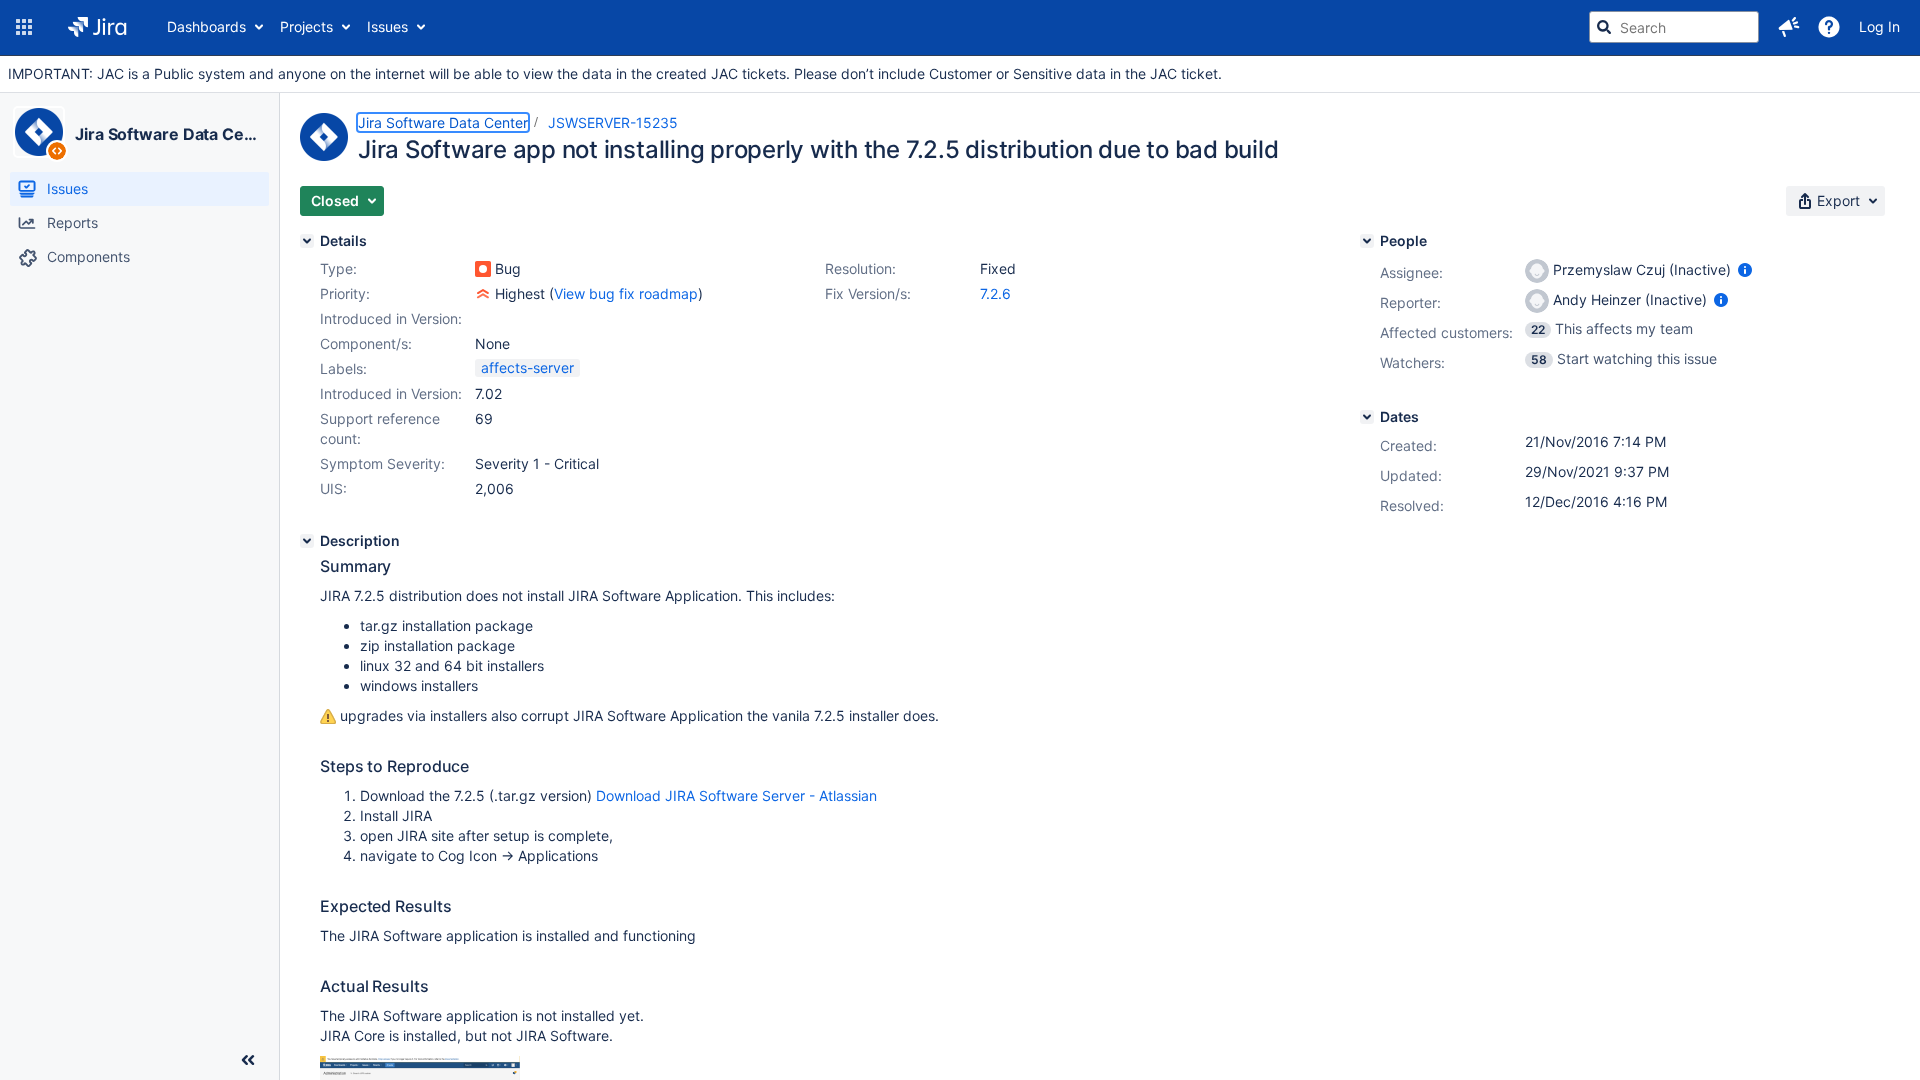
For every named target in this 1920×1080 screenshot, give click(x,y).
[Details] (307, 241)
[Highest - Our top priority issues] (483, 294)
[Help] (1829, 27)
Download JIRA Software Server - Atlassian (736, 795)
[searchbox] (1674, 27)
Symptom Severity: (382, 463)
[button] (24, 27)
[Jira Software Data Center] (39, 132)
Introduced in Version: (391, 393)
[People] (1367, 241)
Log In (1879, 26)
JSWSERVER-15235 (613, 122)
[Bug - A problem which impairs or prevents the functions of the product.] (483, 269)
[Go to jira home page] (97, 27)
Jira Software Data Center (168, 134)
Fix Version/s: (868, 293)
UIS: (333, 488)
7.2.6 (995, 293)
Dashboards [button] (206, 26)
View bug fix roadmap (626, 293)
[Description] (307, 541)
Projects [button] (306, 26)
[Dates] (1367, 417)
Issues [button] (387, 26)
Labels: (343, 368)
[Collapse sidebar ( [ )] (248, 1060)
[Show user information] (1745, 269)
